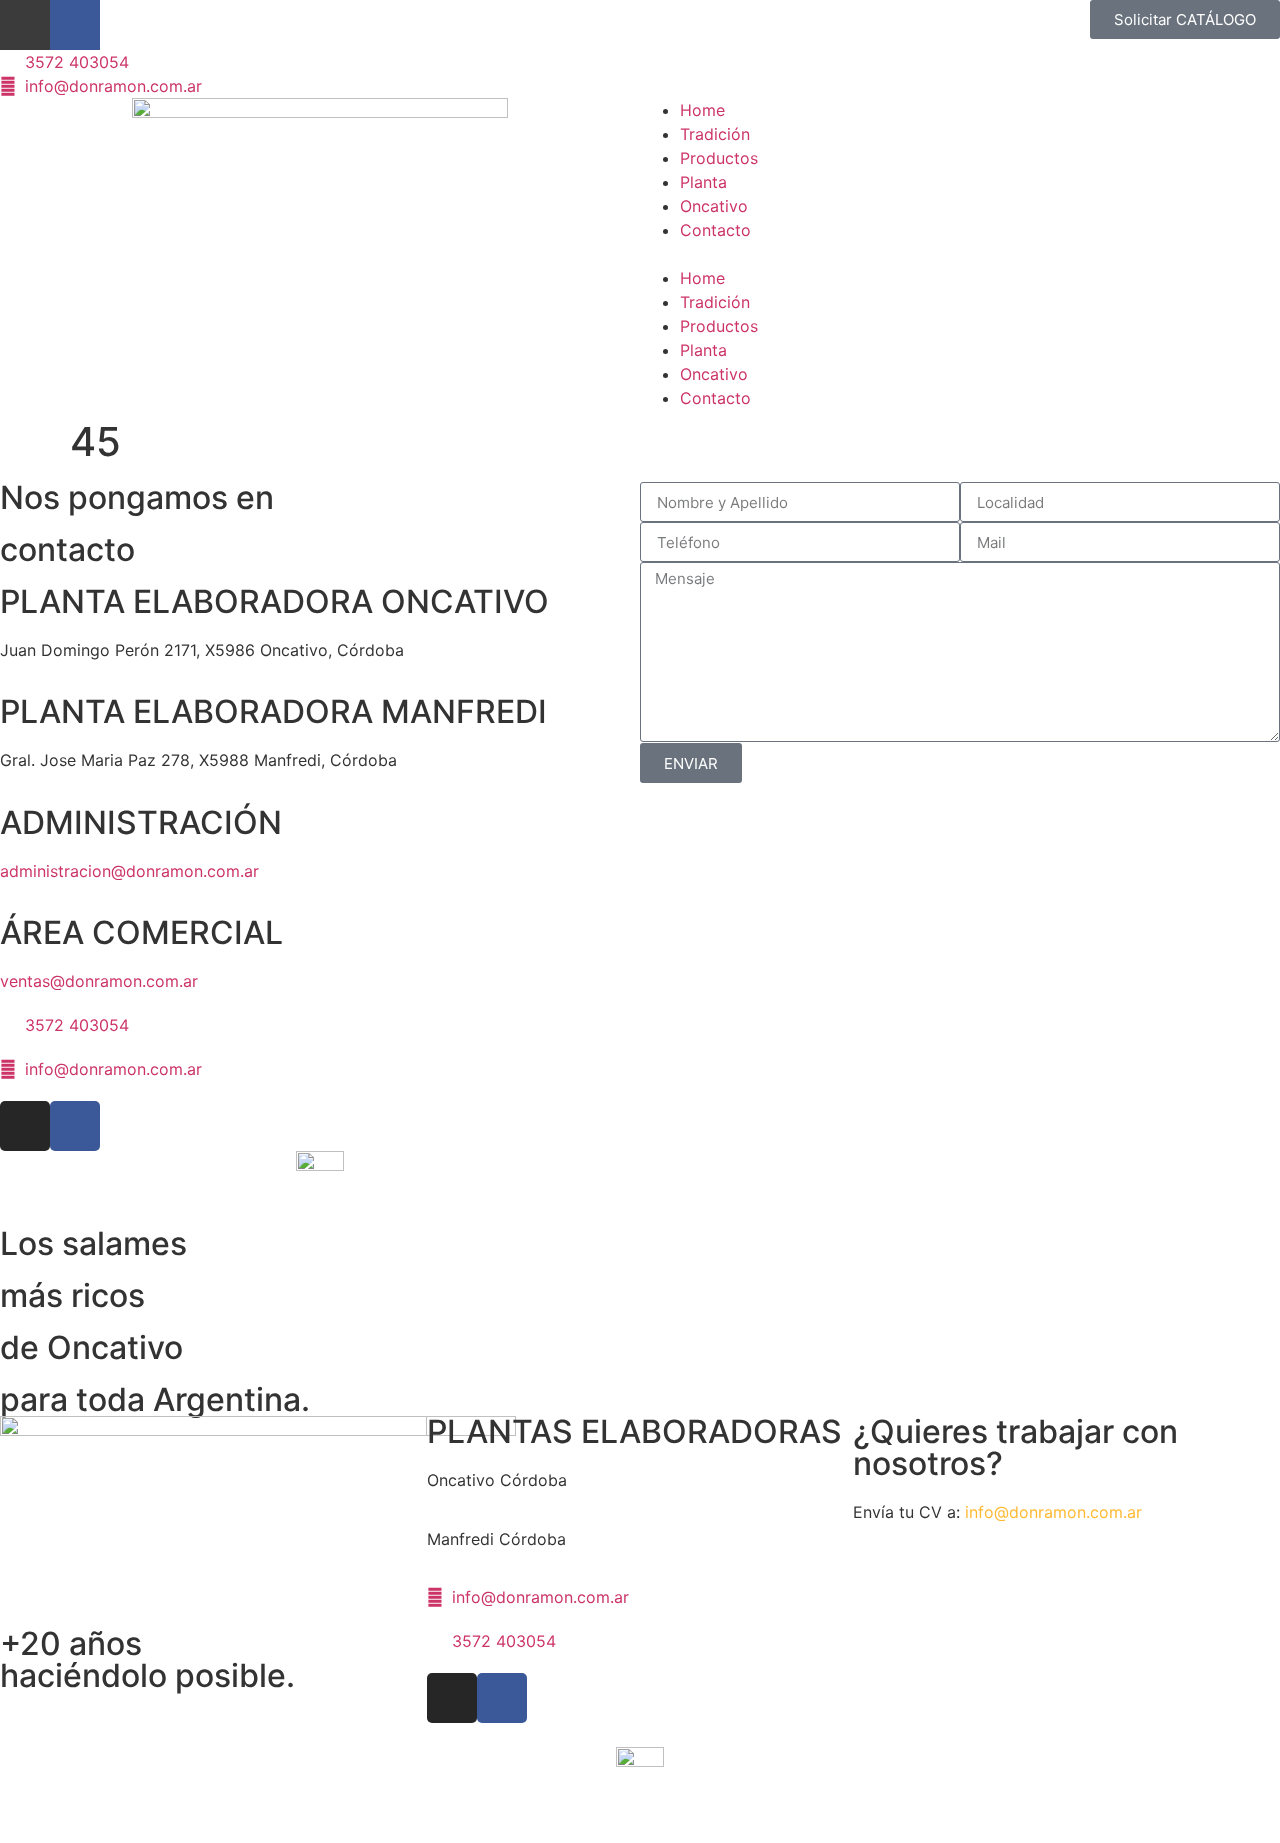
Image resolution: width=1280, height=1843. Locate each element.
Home (702, 110)
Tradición (715, 134)
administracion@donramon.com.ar (129, 871)
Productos (719, 158)
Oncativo (714, 206)
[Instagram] (25, 25)
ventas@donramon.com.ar (99, 981)
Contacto (715, 230)
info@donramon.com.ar (1053, 1512)
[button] (960, 254)
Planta (703, 182)
